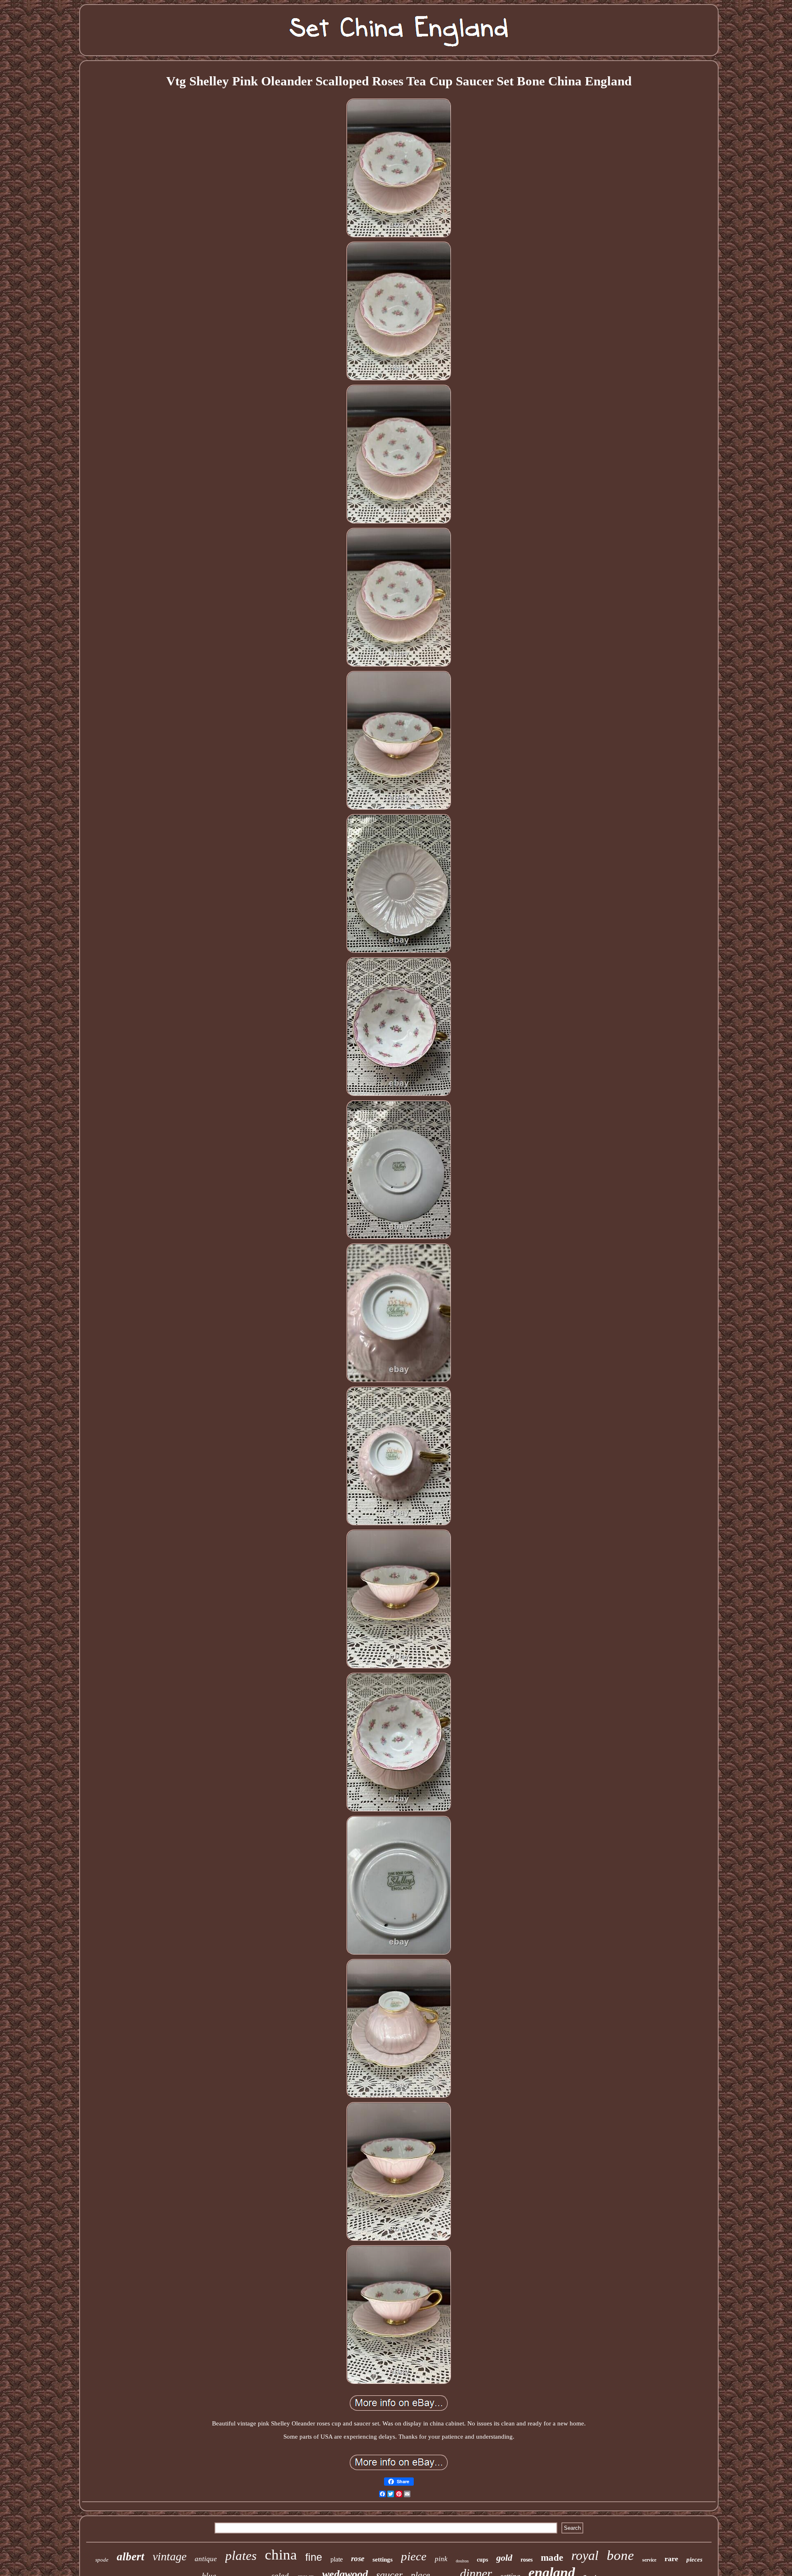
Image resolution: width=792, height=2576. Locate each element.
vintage (170, 2556)
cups (482, 2560)
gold (504, 2558)
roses (527, 2560)
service (649, 2560)
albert (131, 2557)
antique (206, 2559)
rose (358, 2558)
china (281, 2555)
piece (414, 2556)
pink (441, 2559)
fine (314, 2557)
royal (585, 2555)
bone (620, 2555)
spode (102, 2560)
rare (671, 2559)
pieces (694, 2560)
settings (383, 2560)
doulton (462, 2561)
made (552, 2558)
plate (337, 2559)
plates (241, 2556)
